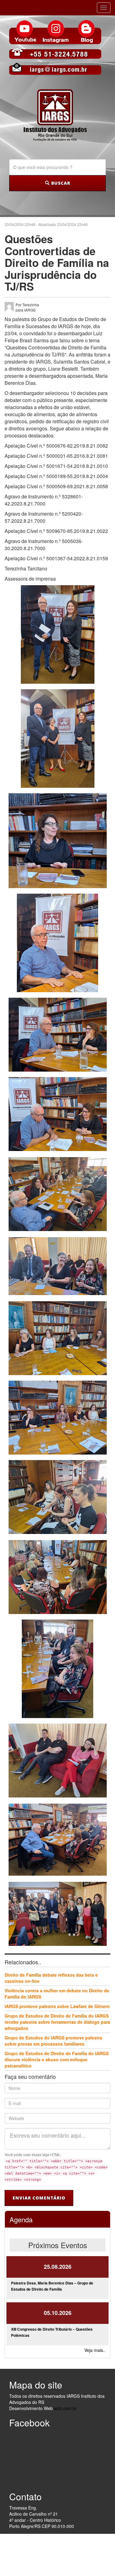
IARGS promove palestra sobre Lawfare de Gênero (57, 2006)
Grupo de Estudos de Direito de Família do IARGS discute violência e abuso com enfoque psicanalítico (57, 2059)
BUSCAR (60, 183)
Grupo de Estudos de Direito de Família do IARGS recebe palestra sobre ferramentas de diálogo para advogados (57, 2022)
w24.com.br (65, 2408)
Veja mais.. (95, 2350)
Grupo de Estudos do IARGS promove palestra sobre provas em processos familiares (53, 2041)
